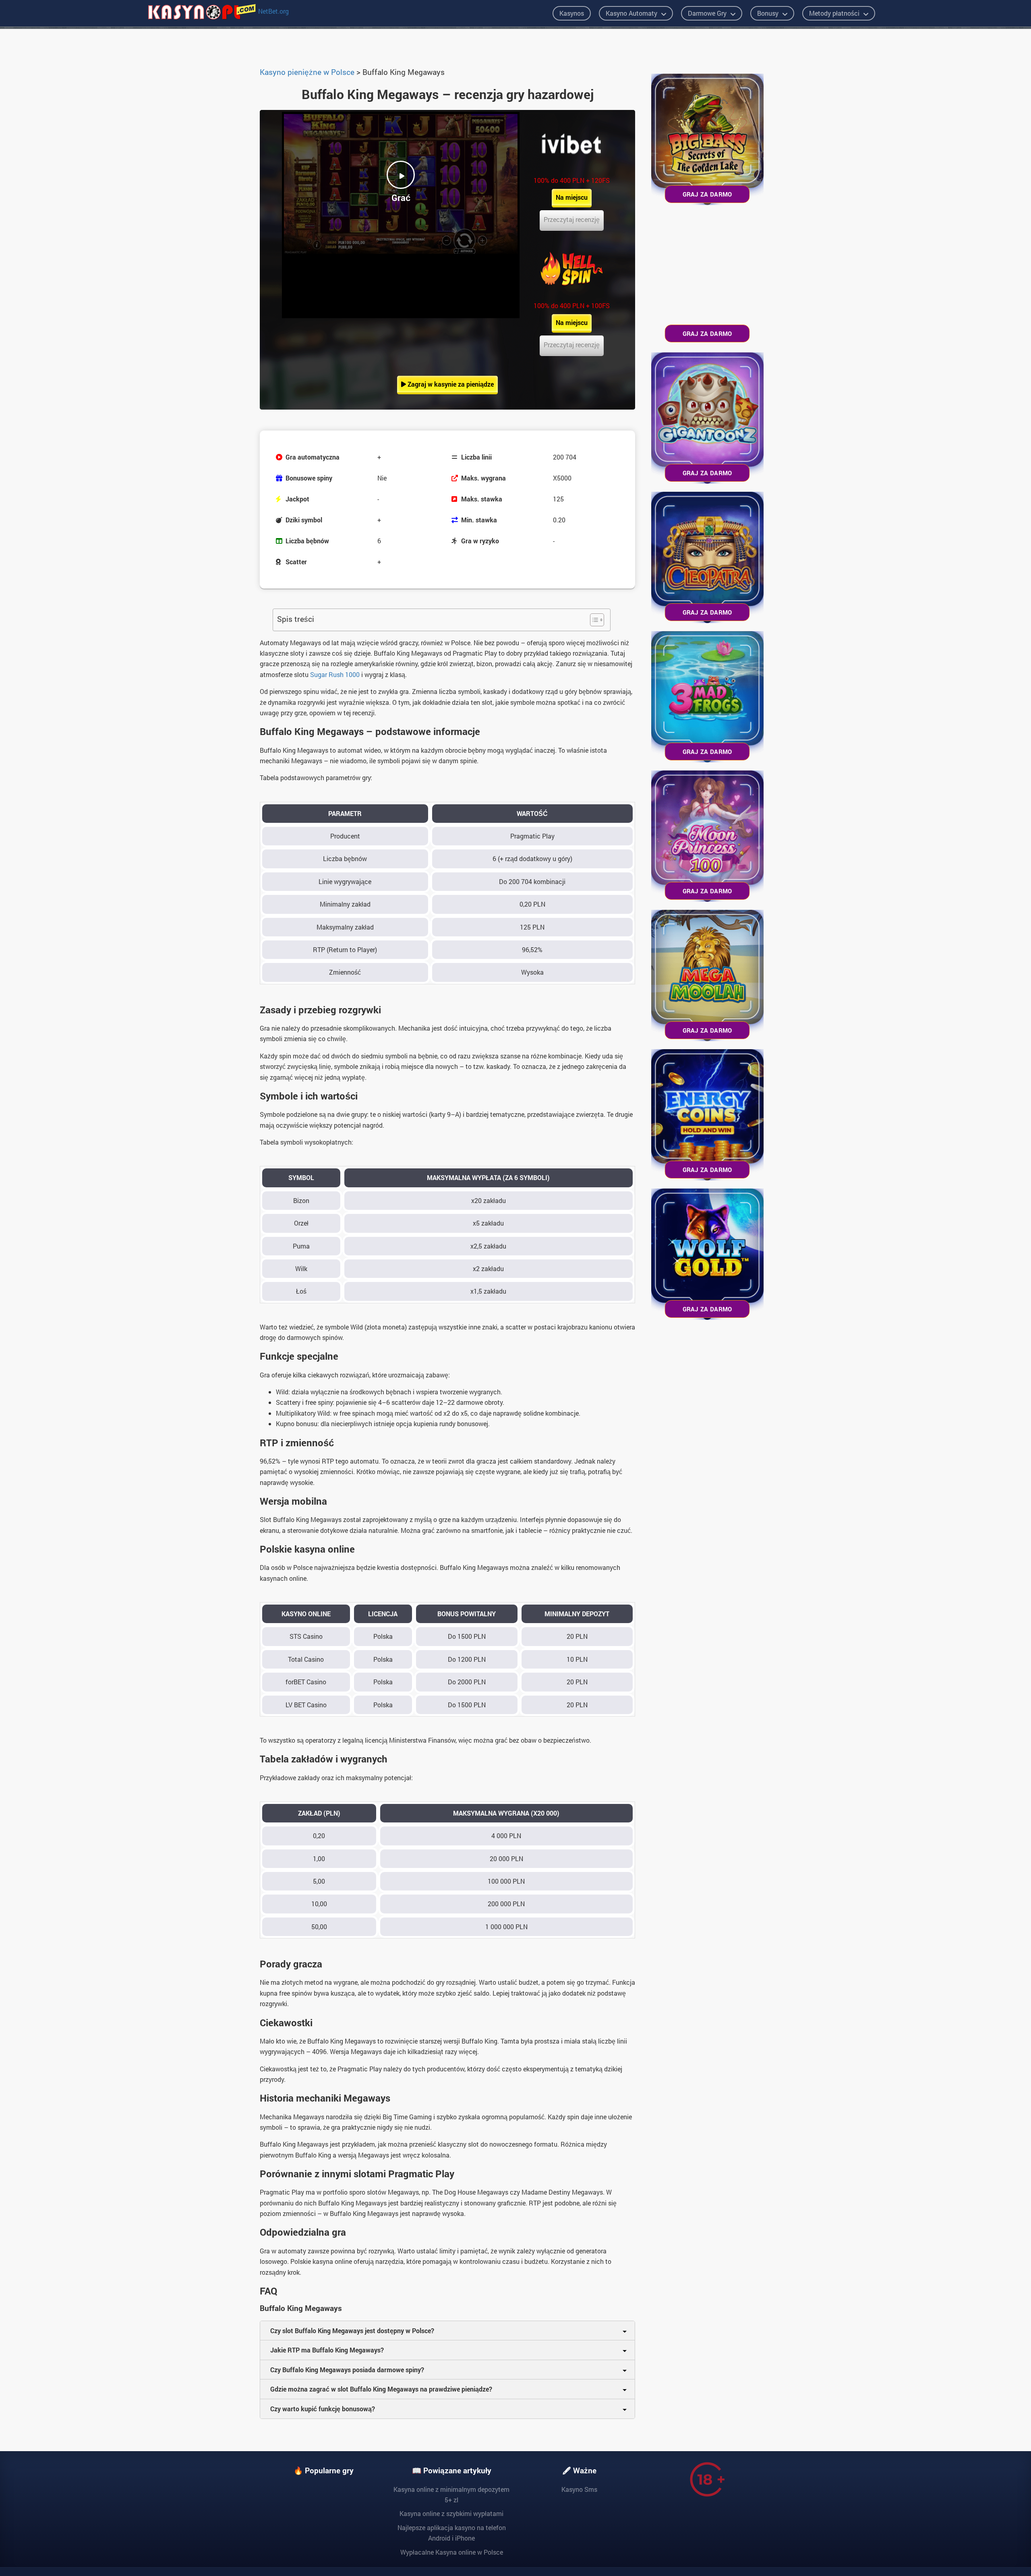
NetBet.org (273, 11)
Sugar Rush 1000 (335, 674)
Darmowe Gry (707, 13)
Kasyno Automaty (631, 13)
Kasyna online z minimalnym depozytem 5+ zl (451, 2494)
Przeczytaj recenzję (572, 219)
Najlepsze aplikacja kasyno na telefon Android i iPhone (452, 2533)
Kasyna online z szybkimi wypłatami (451, 2513)
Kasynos (572, 13)
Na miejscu (572, 197)
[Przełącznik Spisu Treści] (593, 620)
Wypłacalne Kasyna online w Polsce (452, 2552)
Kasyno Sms (579, 2489)
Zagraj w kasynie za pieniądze (450, 384)
